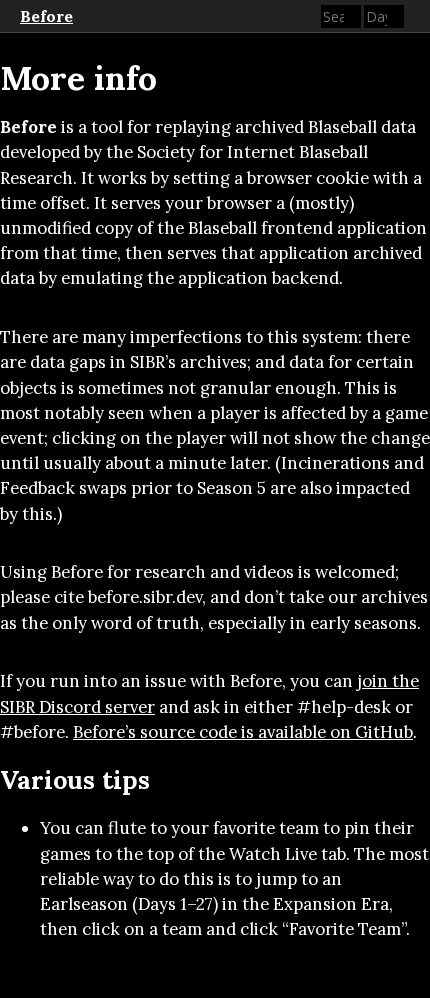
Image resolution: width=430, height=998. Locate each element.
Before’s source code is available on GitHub (243, 732)
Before (46, 16)
